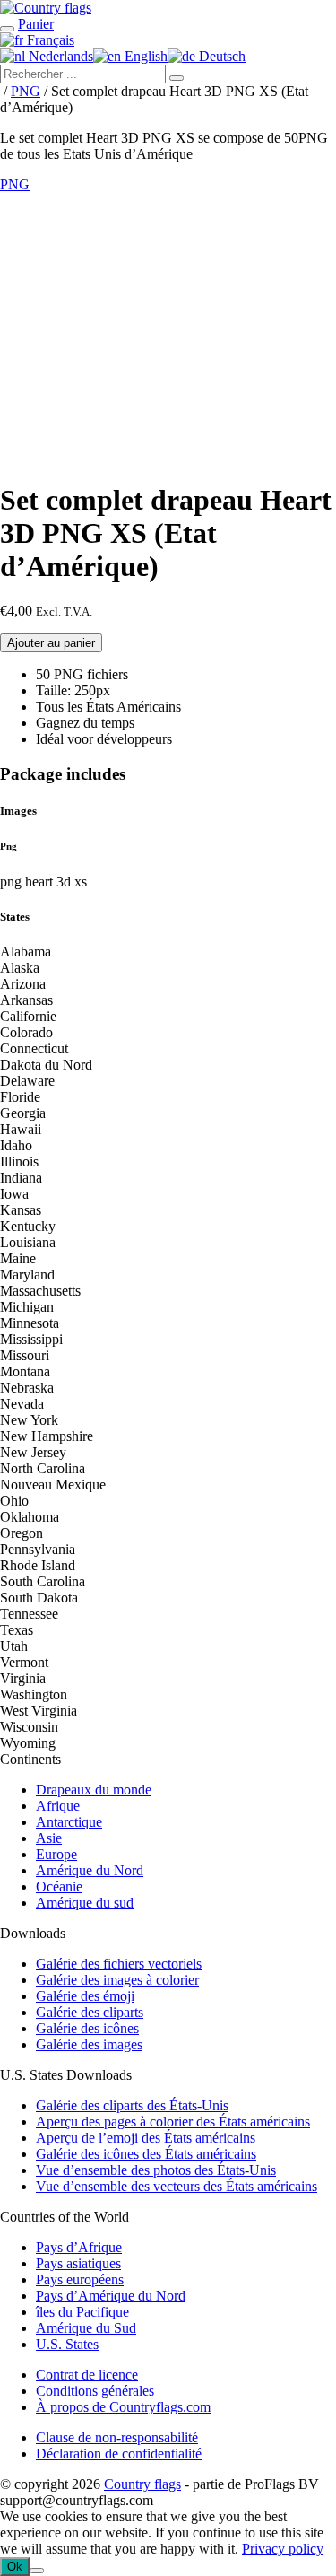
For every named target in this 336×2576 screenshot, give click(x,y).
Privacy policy (283, 2549)
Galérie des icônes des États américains (146, 2154)
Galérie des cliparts (90, 2012)
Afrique (58, 1806)
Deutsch (220, 56)
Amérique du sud (85, 1903)
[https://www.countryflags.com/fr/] (46, 8)
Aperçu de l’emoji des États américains (146, 2138)
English (144, 56)
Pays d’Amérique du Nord (111, 2296)
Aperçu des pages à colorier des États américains (173, 2122)
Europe (56, 1854)
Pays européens (80, 2279)
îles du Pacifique (82, 2312)
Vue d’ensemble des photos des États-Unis (156, 2170)
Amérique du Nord (90, 1870)
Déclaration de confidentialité (119, 2454)
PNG (26, 91)
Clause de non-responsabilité (117, 2437)
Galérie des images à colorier (117, 1980)
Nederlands (59, 56)
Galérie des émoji (85, 1996)
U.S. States (67, 2344)
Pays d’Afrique (79, 2247)
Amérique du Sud (86, 2328)
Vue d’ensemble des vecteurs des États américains (177, 2186)
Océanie (59, 1886)
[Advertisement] (168, 333)
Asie (49, 1838)
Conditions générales (95, 2391)
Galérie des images (89, 2044)
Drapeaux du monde (94, 1790)
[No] (37, 2571)
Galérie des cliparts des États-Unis (132, 2105)
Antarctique (69, 1822)
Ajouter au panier (51, 643)
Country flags (142, 2484)
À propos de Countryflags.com (123, 2407)
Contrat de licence (87, 2375)
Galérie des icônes (87, 2028)
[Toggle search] (7, 29)
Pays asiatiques (78, 2263)
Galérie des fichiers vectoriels (119, 1964)
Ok (15, 2567)
